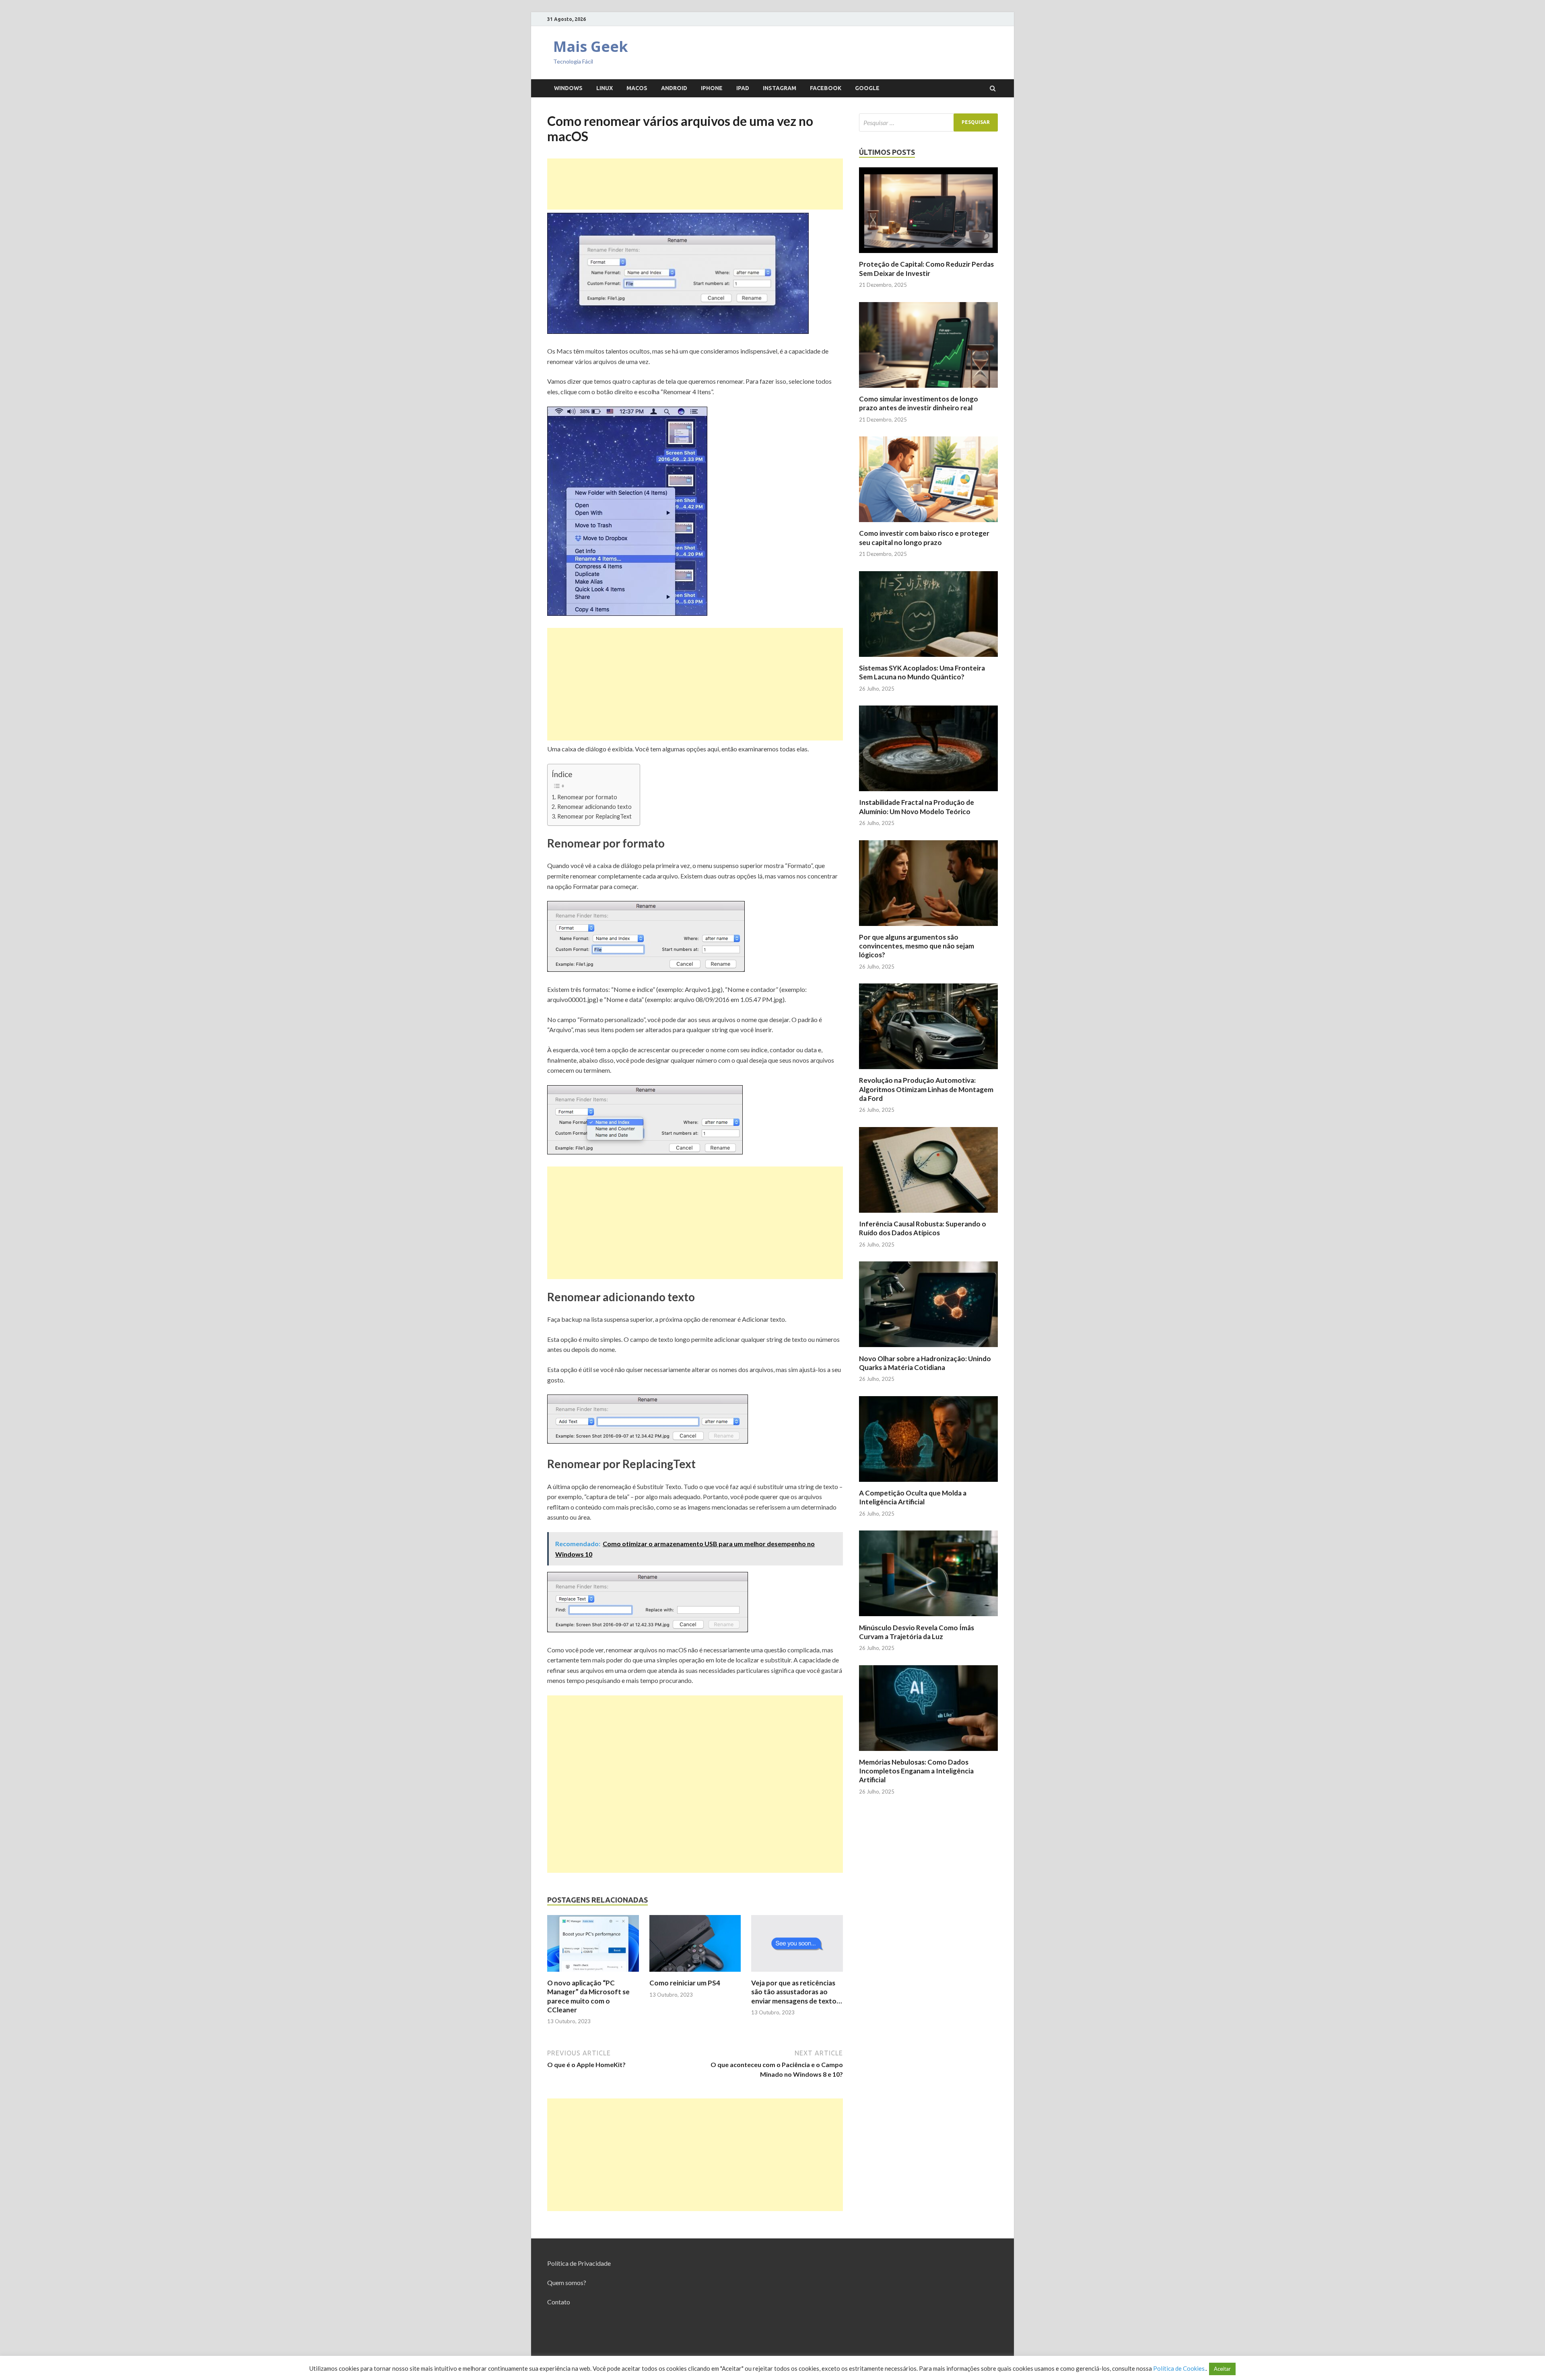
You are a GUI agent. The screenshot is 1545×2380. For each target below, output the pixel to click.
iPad (743, 88)
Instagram (780, 88)
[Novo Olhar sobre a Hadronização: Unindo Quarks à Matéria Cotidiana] (928, 1349)
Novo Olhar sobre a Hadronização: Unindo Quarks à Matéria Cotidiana (925, 1363)
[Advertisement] (695, 184)
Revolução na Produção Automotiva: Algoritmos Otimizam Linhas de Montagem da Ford (926, 1089)
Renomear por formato (587, 797)
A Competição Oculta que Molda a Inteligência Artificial (913, 1497)
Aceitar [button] (1222, 2369)
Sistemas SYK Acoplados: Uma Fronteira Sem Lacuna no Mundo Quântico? (922, 672)
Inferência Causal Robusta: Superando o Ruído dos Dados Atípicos (923, 1228)
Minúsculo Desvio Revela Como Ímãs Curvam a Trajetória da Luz (917, 1632)
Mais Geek (591, 46)
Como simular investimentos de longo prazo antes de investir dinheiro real (919, 403)
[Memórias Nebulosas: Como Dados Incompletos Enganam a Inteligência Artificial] (928, 1753)
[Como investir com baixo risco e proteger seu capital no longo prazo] (928, 524)
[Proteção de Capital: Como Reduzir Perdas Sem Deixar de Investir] (928, 255)
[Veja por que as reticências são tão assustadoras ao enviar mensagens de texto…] (797, 1974)
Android (674, 88)
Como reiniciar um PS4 (685, 1983)
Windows (568, 88)
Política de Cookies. (1179, 2368)
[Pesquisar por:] (928, 122)
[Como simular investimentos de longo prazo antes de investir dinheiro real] (928, 390)
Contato (559, 2302)
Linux (605, 88)
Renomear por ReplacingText (594, 816)
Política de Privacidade (579, 2263)
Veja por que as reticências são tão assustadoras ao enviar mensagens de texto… (796, 1992)
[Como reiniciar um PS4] (695, 1974)
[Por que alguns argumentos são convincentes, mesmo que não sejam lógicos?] (928, 928)
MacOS (637, 88)
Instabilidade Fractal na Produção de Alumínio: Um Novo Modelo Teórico (917, 807)
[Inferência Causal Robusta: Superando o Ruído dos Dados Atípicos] (928, 1215)
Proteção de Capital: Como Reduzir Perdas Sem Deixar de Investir (926, 268)
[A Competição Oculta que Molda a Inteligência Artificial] (928, 1484)
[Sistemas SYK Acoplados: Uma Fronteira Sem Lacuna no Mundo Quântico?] (928, 659)
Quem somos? (567, 2282)
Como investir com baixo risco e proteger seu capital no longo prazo (924, 538)
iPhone (712, 88)
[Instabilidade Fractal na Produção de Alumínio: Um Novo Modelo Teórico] (928, 793)
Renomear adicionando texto (594, 807)
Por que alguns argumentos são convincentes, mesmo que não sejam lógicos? (917, 946)
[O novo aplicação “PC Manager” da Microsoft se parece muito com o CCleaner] (593, 1974)
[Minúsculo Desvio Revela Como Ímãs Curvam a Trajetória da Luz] (928, 1618)
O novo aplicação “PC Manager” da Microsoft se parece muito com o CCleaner (588, 1996)
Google (867, 88)
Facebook (826, 88)
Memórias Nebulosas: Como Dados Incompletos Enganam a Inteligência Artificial (916, 1771)
